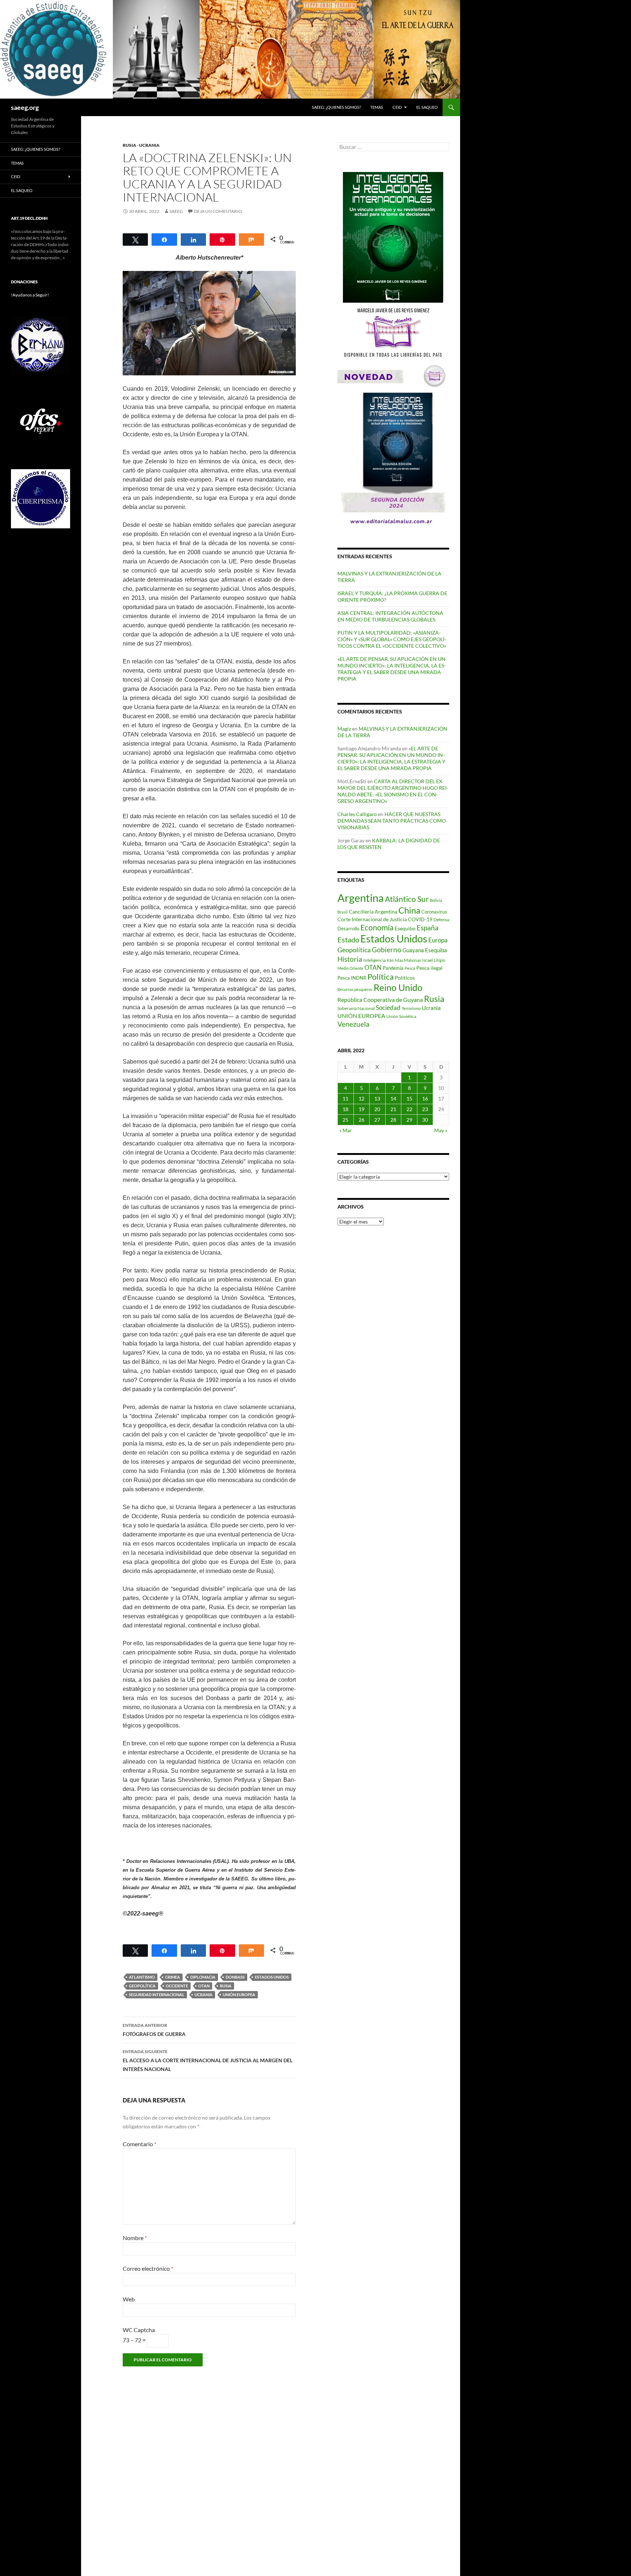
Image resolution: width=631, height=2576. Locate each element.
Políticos (405, 978)
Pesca (410, 968)
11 (345, 1098)
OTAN (204, 1986)
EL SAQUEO (427, 107)
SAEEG (176, 211)
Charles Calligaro (357, 814)
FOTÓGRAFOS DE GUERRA (154, 2030)
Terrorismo (411, 1008)
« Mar (346, 1130)
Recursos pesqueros (355, 989)
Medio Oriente (350, 968)
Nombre (135, 2238)
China (409, 910)
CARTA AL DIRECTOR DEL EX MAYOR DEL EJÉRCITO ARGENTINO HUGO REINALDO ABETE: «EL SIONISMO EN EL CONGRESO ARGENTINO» (393, 791)
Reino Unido (398, 987)
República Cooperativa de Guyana (380, 1000)
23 (425, 1109)
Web (129, 2299)
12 (362, 1098)
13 (377, 1098)
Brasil (343, 912)
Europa (438, 940)
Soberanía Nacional (356, 1008)
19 (362, 1109)
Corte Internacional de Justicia (372, 919)
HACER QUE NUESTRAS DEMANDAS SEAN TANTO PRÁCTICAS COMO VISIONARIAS (392, 821)
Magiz (344, 729)
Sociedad (388, 1008)
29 (409, 1120)
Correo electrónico (148, 2268)
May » (441, 1130)
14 (393, 1098)
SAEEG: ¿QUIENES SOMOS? (336, 107)
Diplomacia (203, 1977)
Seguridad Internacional (157, 1995)
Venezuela (353, 1024)
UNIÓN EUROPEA (239, 1995)
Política (380, 977)
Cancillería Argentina (373, 912)
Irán (390, 960)
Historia (350, 959)
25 (345, 1120)
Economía (377, 927)
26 (362, 1120)
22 (409, 1109)
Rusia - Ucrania (141, 145)
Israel (427, 960)
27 (377, 1120)
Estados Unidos (272, 1977)
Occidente (177, 1986)
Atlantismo (142, 1977)
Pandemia (393, 968)
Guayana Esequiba (425, 950)
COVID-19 (420, 919)
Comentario (139, 2144)
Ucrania (204, 1995)
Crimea (173, 1977)
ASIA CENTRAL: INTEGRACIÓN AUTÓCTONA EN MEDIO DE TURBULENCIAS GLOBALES (390, 616)
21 (393, 1109)
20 (377, 1109)
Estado (348, 939)
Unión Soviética (401, 1016)
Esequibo (405, 929)
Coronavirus (434, 912)
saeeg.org (25, 107)
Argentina (361, 898)
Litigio (439, 960)
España (428, 928)
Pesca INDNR (352, 978)
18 (345, 1109)
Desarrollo (348, 929)
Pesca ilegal (429, 968)
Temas (377, 107)
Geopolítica (142, 1986)
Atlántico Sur (407, 899)
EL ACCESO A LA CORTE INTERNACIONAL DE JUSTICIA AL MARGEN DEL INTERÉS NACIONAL (208, 2060)
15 (409, 1098)
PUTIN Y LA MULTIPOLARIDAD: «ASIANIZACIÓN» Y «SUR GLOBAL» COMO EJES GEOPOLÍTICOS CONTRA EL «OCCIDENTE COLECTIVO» (392, 639)
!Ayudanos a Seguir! (30, 295)
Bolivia (436, 900)
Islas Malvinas (408, 960)
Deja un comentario (218, 211)
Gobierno (387, 950)
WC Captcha (139, 2330)
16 (425, 1098)
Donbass (235, 1977)
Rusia (226, 1986)
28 (393, 1120)
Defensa (441, 920)
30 (425, 1120)
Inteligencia (374, 960)
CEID (397, 107)
